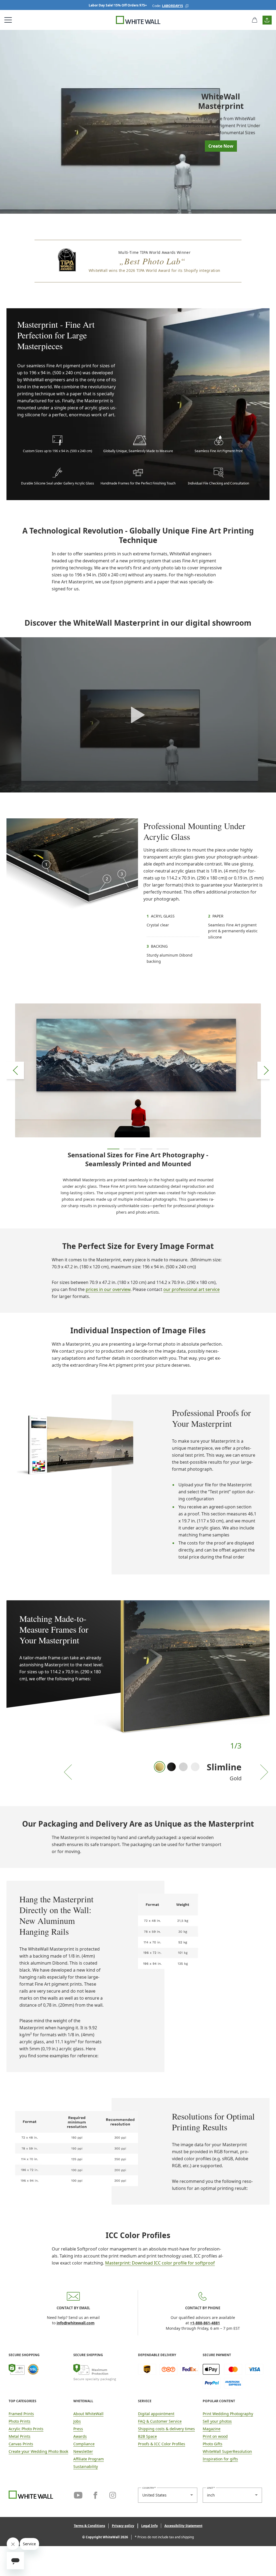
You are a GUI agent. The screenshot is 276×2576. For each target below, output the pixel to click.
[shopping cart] (255, 20)
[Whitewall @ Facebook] (95, 2494)
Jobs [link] (77, 2421)
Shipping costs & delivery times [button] (166, 2429)
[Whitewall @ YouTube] (78, 2494)
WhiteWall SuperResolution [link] (227, 2451)
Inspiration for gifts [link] (220, 2459)
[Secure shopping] (39, 2376)
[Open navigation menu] (8, 20)
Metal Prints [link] (20, 2436)
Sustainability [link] (86, 2466)
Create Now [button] (221, 146)
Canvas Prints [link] (21, 2444)
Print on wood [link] (215, 2436)
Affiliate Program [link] (89, 2459)
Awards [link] (80, 2436)
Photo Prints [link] (20, 2421)
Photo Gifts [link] (213, 2444)
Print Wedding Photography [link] (228, 2414)
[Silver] (183, 1767)
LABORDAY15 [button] (172, 6)
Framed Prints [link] (21, 2414)
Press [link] (78, 2429)
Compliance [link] (84, 2444)
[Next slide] (266, 1070)
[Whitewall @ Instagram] (113, 2494)
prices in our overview (108, 1289)
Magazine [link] (212, 2429)
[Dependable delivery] (168, 2376)
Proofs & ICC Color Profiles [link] (162, 2444)
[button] (187, 6)
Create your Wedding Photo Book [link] (38, 2451)
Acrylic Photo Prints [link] (26, 2429)
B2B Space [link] (147, 2436)
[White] (195, 1767)
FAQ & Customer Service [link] (160, 2421)
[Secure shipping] (104, 2376)
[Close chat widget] (13, 2544)
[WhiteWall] (138, 20)
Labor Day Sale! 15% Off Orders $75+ (118, 5)
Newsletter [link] (83, 2451)
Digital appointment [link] (156, 2414)
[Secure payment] (233, 2376)
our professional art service (192, 1289)
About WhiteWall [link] (88, 2414)
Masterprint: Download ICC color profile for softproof (160, 2263)
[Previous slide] (15, 1070)
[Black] (171, 1767)
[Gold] (160, 1767)
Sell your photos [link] (217, 2421)
